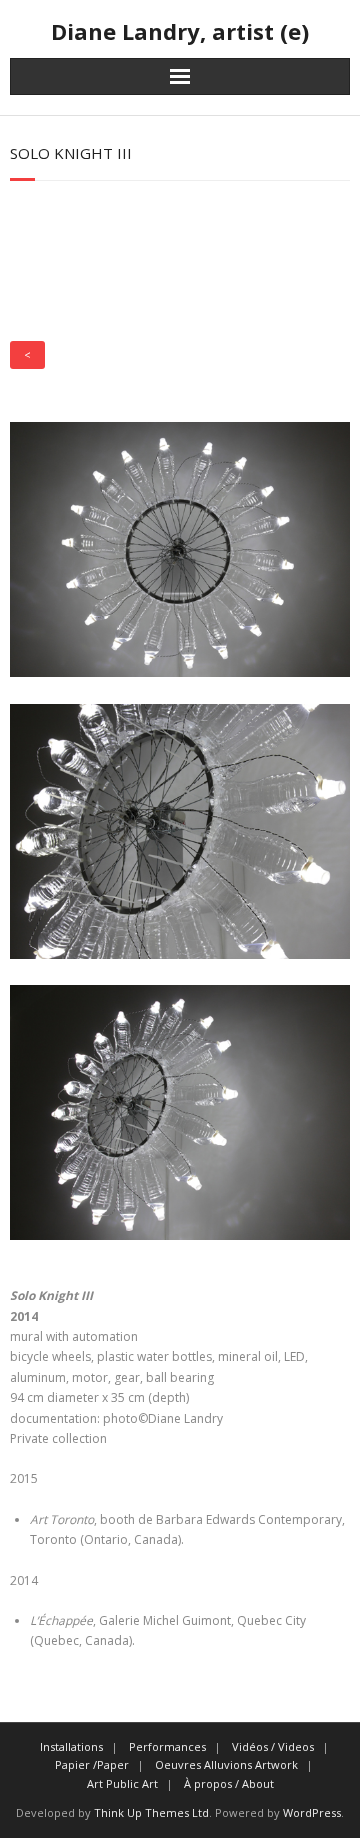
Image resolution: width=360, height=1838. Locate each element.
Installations (71, 1746)
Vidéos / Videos (273, 1746)
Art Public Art (122, 1783)
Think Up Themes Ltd (151, 1812)
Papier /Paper (92, 1764)
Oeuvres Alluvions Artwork (226, 1764)
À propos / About (229, 1783)
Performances (167, 1746)
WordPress (312, 1812)
